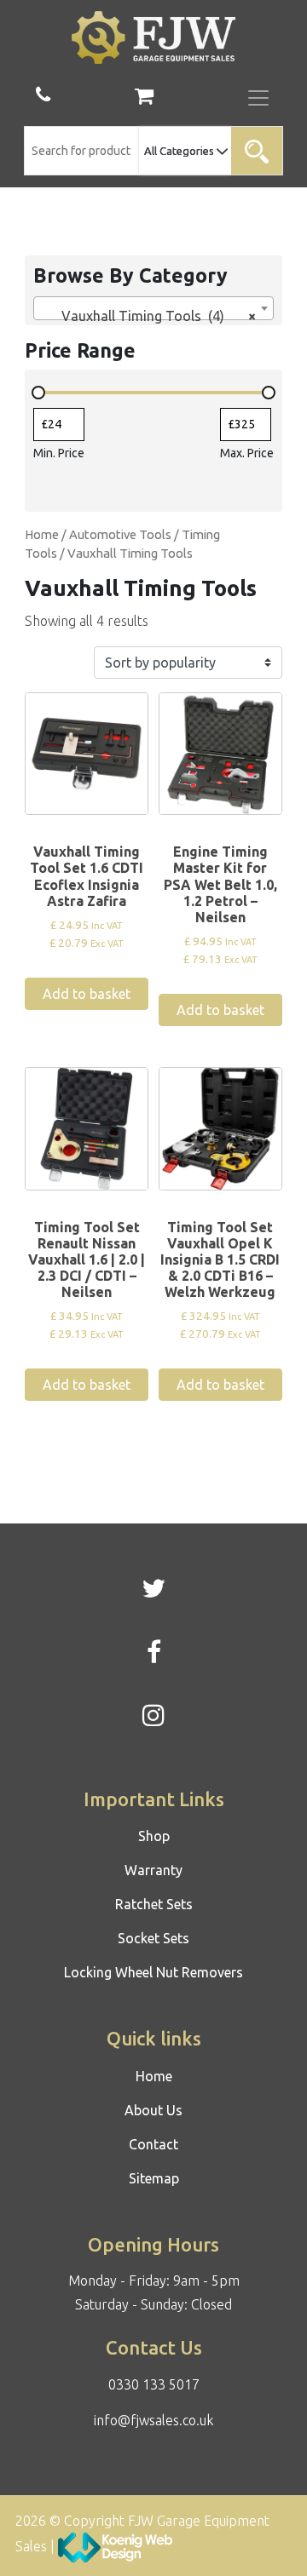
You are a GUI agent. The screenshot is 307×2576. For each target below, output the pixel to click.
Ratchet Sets (154, 1904)
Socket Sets (153, 1938)
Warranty (153, 1870)
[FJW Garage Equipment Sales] (153, 37)
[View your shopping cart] (144, 98)
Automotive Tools (120, 534)
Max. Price (247, 453)
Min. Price (59, 453)
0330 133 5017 (154, 2384)
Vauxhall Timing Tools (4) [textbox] (148, 316)
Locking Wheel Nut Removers (153, 1972)
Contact (153, 2144)
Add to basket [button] (87, 994)
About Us (153, 2110)
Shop (154, 1836)
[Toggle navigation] (258, 98)
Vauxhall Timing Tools (130, 553)
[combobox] (153, 308)
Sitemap (154, 2178)
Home (42, 534)
